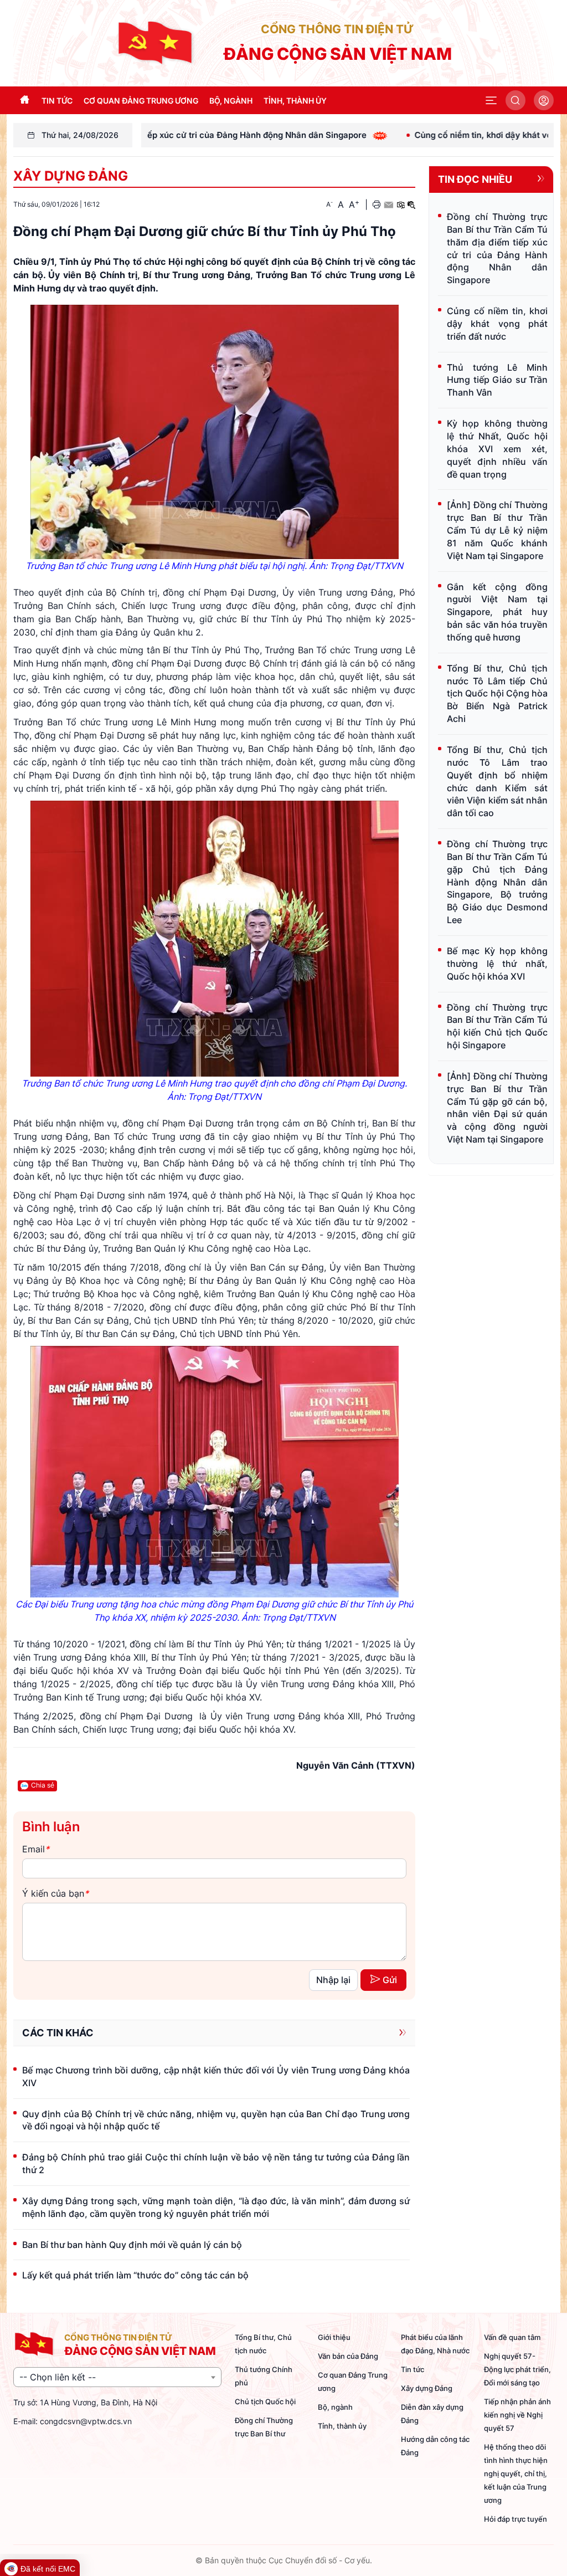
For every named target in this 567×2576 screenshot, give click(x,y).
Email (36, 1849)
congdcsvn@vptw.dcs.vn (86, 2421)
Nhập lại (333, 1980)
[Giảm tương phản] (411, 204)
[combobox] (117, 2377)
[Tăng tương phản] (400, 204)
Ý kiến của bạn (55, 1893)
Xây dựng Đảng (71, 176)
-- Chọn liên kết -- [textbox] (58, 2377)
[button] (491, 100)
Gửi (390, 1980)
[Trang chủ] (156, 42)
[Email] (388, 204)
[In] (377, 204)
